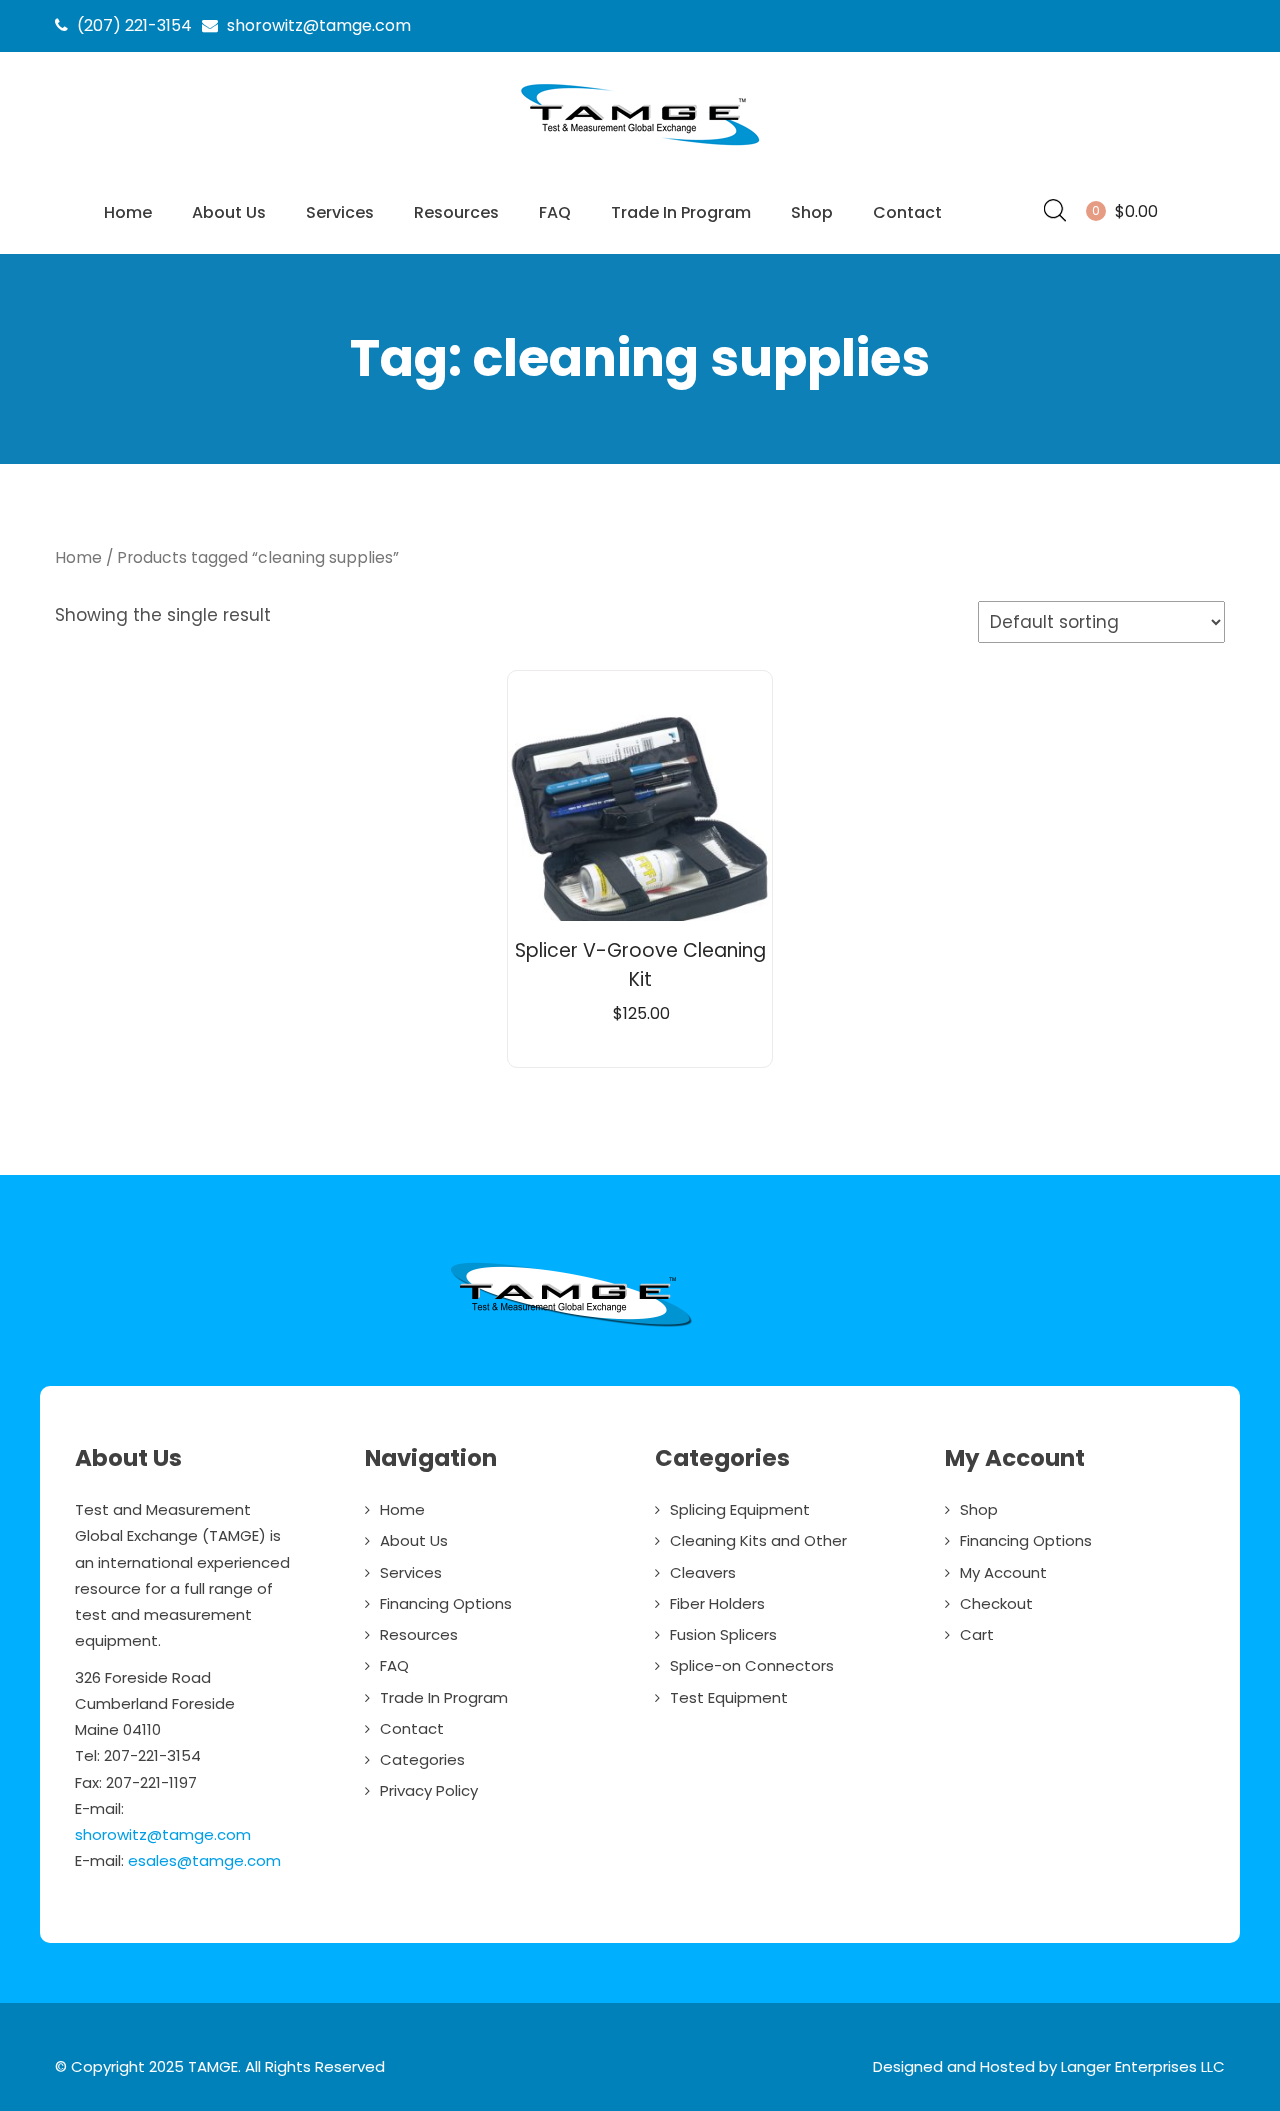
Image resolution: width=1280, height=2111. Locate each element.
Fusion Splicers (723, 1634)
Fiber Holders (717, 1603)
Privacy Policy (429, 1790)
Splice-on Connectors (752, 1665)
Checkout (996, 1603)
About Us (229, 212)
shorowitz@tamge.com (163, 1834)
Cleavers (703, 1572)
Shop (812, 212)
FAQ (555, 212)
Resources (456, 212)
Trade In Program (681, 212)
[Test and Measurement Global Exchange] (640, 146)
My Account (1003, 1572)
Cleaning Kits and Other (758, 1540)
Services (340, 212)
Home (128, 212)
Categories (422, 1759)
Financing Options (446, 1603)
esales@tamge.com (204, 1860)
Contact (907, 212)
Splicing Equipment (740, 1509)
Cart (977, 1634)
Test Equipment (729, 1697)
